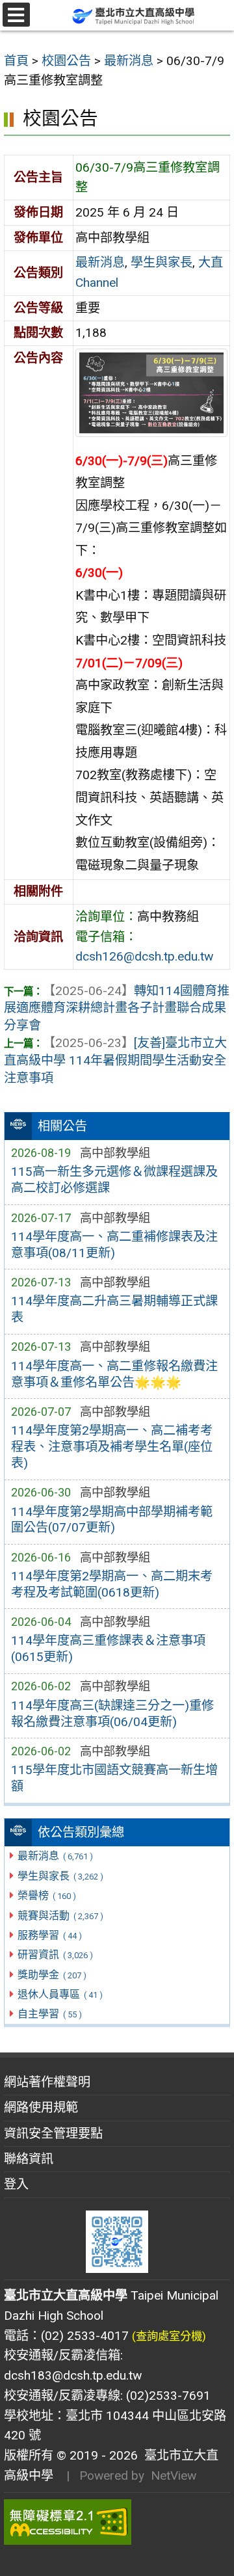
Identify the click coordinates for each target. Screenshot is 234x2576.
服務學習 (49, 1935)
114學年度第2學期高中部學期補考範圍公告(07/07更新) (112, 1520)
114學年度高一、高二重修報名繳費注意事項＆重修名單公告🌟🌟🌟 (114, 1374)
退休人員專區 (60, 1994)
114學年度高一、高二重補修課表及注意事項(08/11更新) (114, 1245)
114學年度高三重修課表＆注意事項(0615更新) (108, 1649)
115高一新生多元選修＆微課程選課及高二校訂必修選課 (114, 1180)
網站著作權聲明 (47, 2082)
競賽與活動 (60, 1916)
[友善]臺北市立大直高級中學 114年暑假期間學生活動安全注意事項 (115, 1060)
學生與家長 (60, 1876)
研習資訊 (55, 1955)
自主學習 (49, 2014)
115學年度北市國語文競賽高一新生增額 (114, 1778)
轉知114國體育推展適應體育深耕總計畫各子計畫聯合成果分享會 (117, 1008)
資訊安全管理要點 (53, 2133)
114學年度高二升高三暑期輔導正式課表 (114, 1309)
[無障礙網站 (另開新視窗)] (117, 2522)
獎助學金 (52, 1975)
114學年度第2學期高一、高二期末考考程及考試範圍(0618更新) (112, 1584)
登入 (16, 2184)
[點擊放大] (151, 393)
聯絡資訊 (29, 2159)
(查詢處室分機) (169, 2336)
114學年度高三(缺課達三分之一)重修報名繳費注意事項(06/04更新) (112, 1714)
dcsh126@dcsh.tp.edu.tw (144, 956)
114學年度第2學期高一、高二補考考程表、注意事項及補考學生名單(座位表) (112, 1447)
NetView (174, 2476)
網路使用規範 (41, 2107)
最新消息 (55, 1856)
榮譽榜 (46, 1895)
